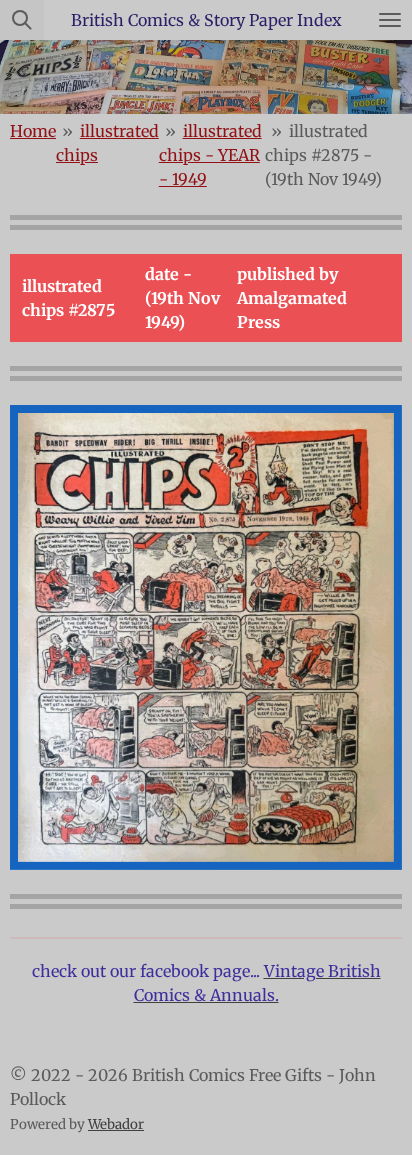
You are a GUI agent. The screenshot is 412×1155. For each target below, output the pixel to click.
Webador (116, 1124)
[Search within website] (22, 20)
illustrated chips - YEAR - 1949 (210, 155)
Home (33, 131)
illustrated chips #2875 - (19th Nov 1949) (323, 155)
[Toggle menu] (390, 20)
